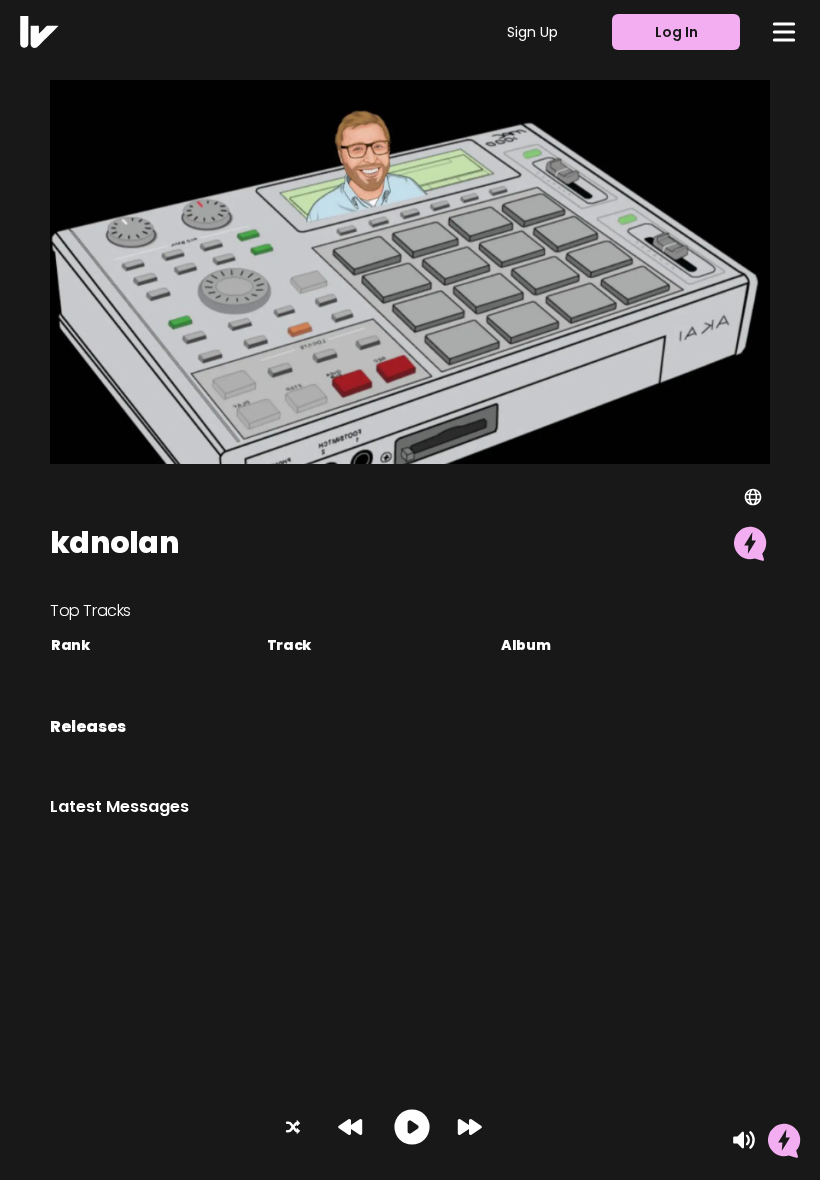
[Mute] (744, 1140)
